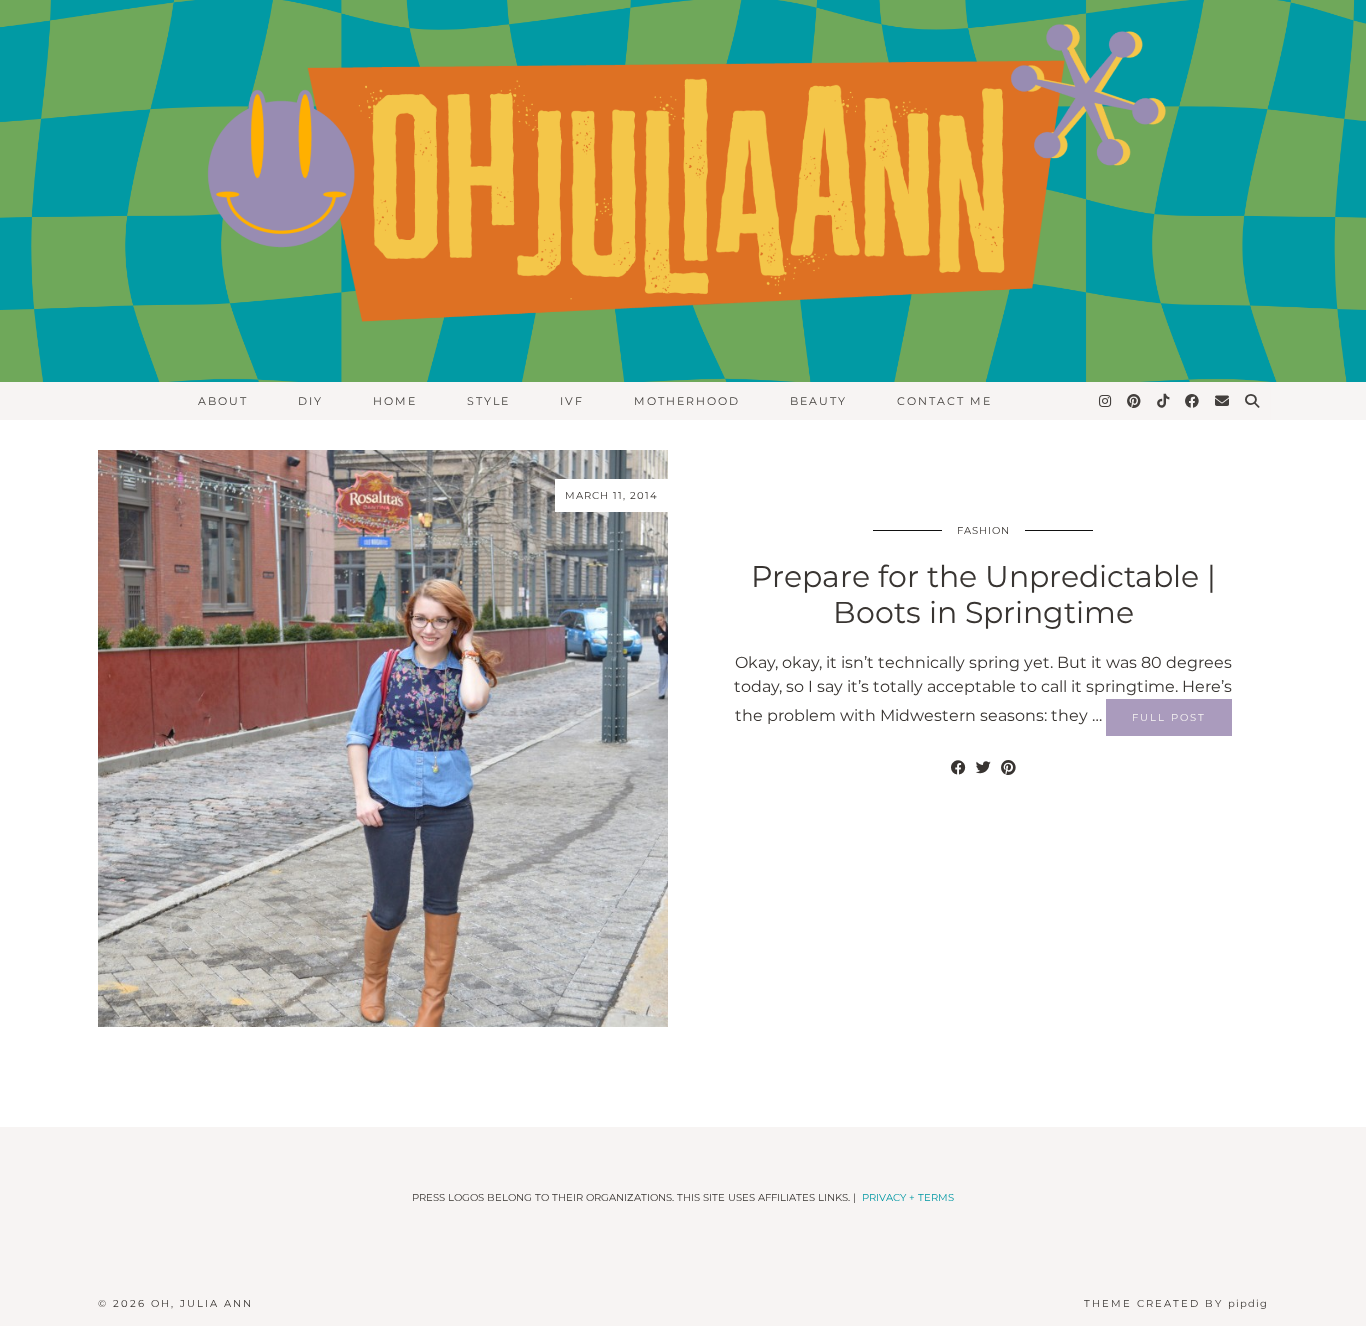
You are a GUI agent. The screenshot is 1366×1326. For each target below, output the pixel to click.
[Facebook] (1193, 401)
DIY (310, 401)
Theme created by (1176, 1303)
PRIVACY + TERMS (908, 1197)
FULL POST (1169, 717)
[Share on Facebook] (958, 768)
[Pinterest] (1135, 401)
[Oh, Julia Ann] (683, 191)
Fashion (983, 530)
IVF (572, 401)
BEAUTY (818, 401)
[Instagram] (1106, 401)
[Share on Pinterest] (1008, 768)
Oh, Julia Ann (202, 1303)
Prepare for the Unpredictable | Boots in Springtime (983, 594)
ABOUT (223, 401)
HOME (395, 401)
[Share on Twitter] (983, 768)
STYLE (488, 401)
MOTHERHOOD (687, 401)
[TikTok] (1164, 401)
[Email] (1223, 401)
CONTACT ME (944, 401)
